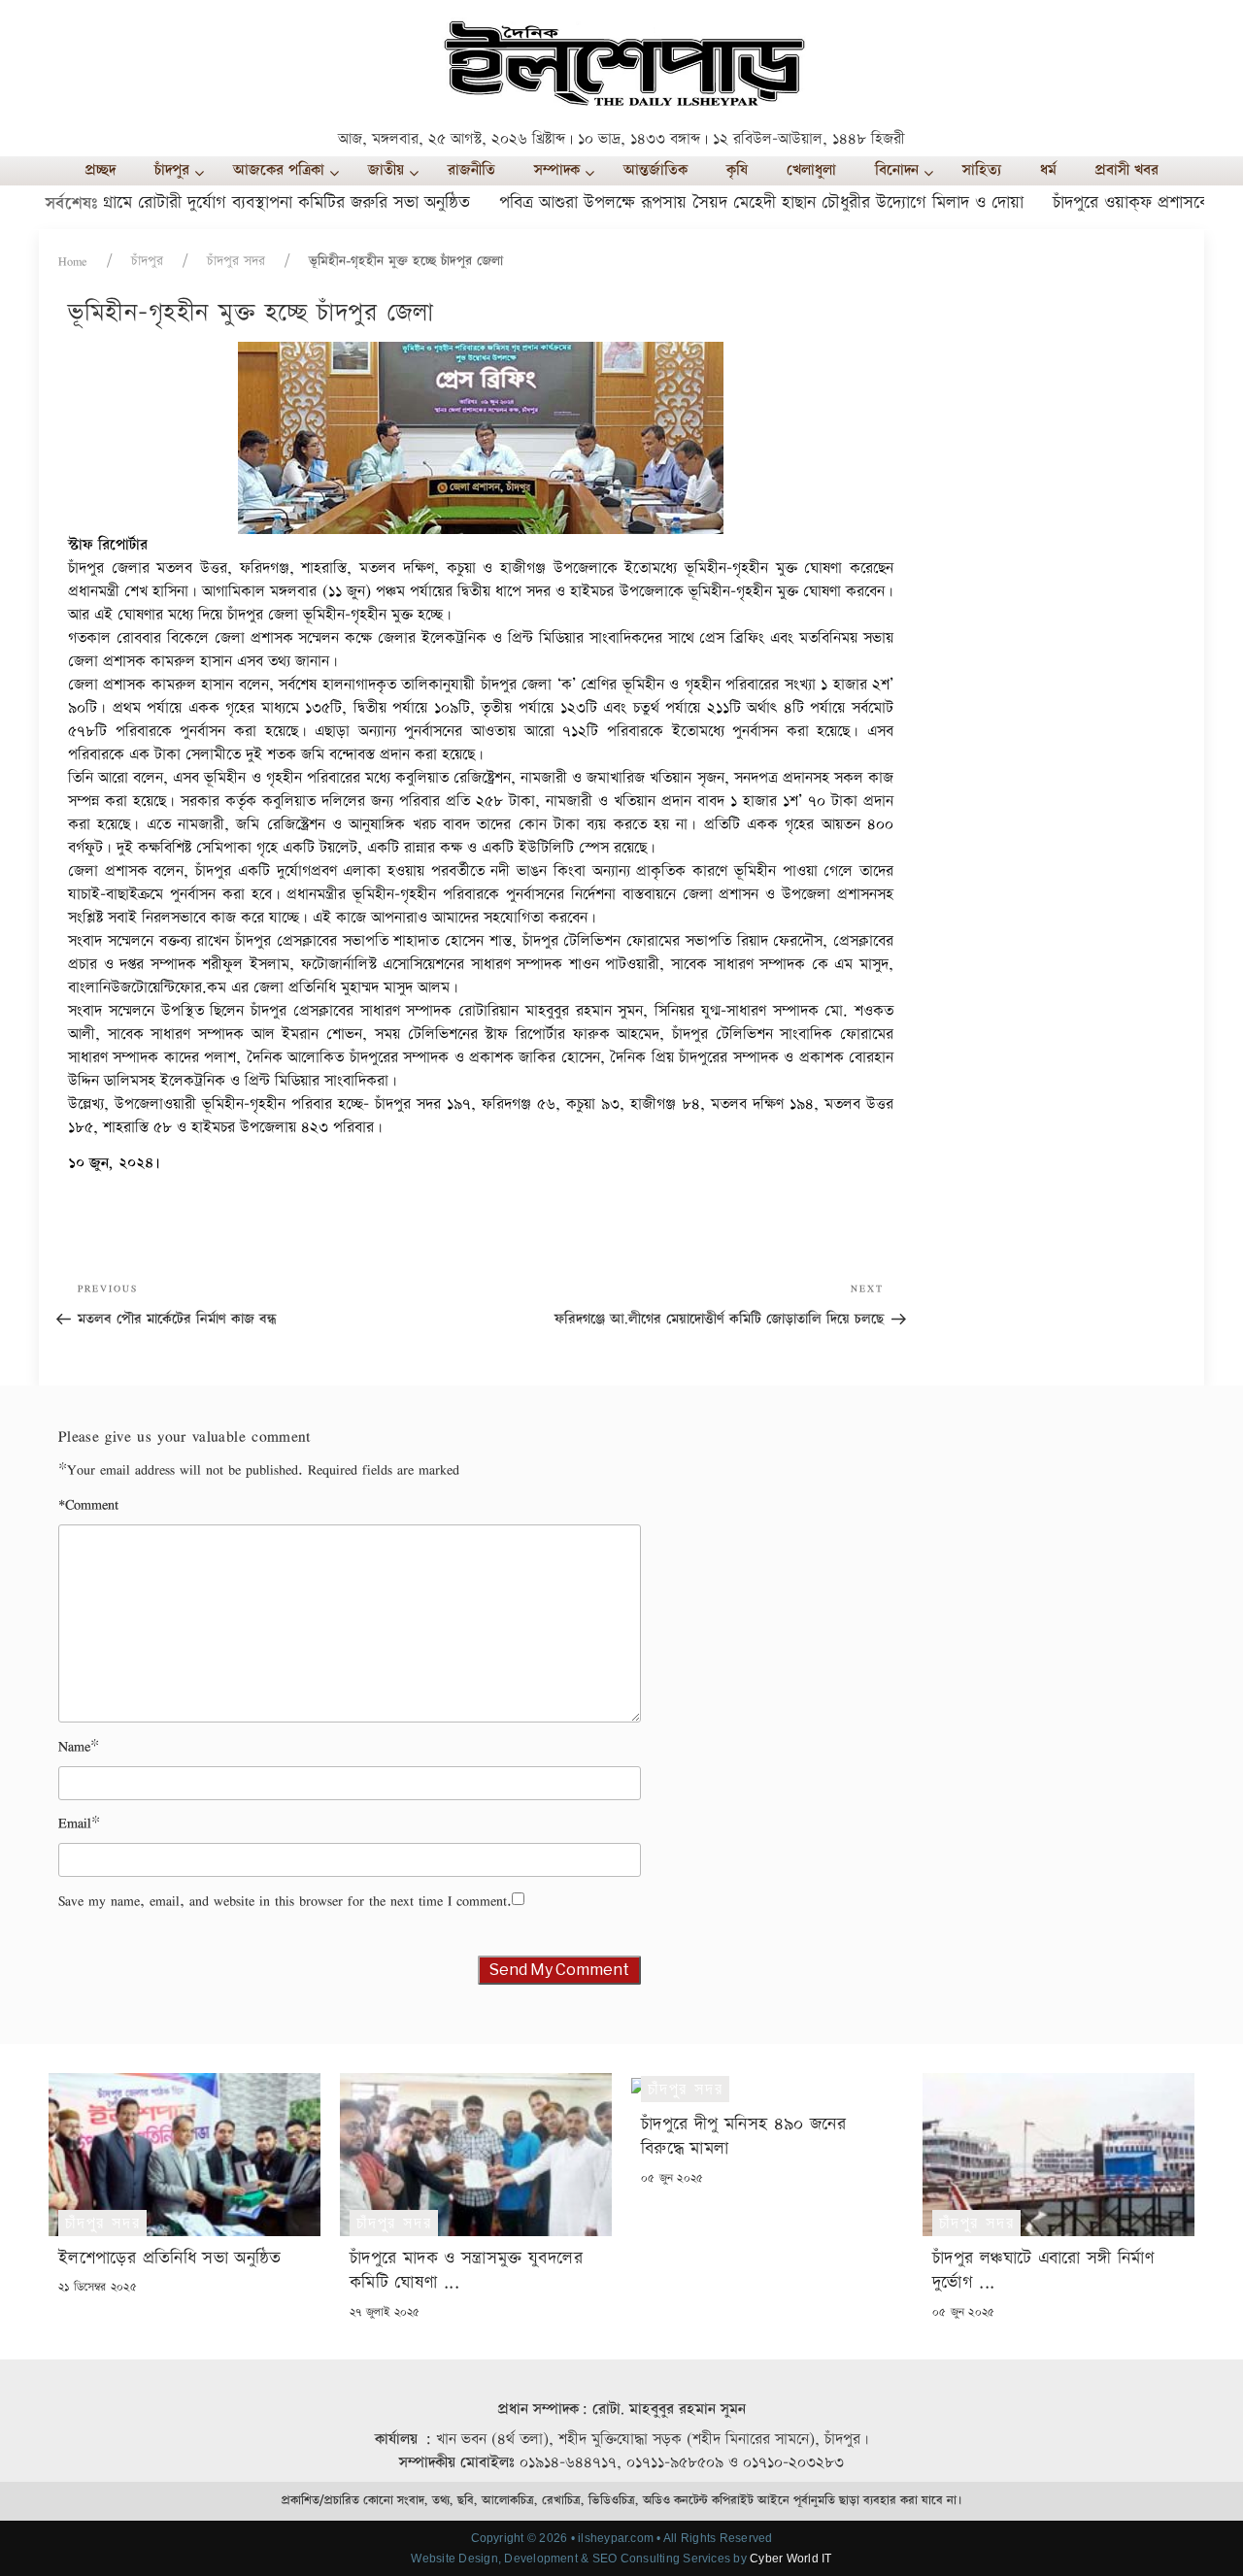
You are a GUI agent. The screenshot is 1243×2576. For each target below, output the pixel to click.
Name (74, 1746)
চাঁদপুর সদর (236, 261)
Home (73, 261)
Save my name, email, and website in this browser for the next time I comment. (285, 1901)
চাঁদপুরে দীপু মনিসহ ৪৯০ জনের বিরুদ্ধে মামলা (743, 2136)
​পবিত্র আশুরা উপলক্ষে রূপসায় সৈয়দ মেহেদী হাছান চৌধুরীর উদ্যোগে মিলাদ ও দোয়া (721, 202)
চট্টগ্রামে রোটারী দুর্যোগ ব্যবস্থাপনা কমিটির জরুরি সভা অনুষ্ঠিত (237, 202)
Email (75, 1823)
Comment (88, 1505)
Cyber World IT (790, 2559)
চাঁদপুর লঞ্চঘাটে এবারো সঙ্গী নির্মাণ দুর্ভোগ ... (1043, 2270)
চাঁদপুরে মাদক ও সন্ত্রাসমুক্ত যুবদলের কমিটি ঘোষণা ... (466, 2270)
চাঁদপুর (147, 261)
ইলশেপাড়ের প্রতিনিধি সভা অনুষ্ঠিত (170, 2258)
